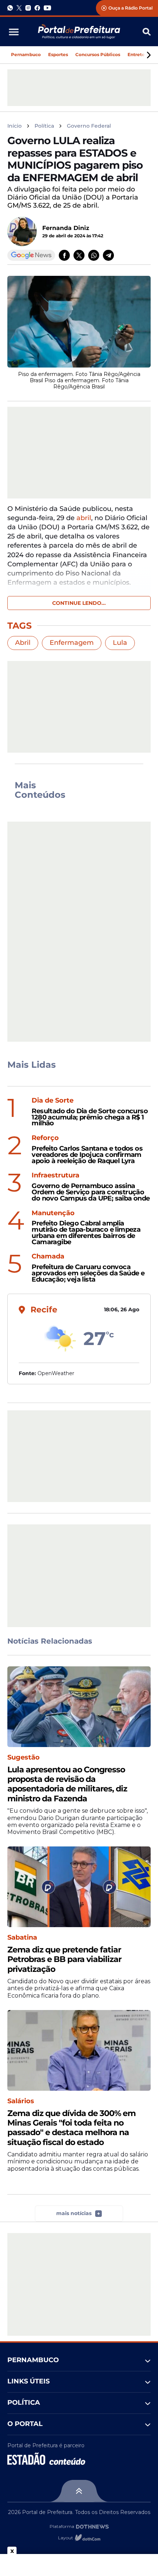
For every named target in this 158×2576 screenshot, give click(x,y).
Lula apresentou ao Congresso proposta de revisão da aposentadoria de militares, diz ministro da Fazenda (67, 1784)
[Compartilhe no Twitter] (79, 255)
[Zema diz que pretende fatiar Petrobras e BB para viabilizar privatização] (79, 1887)
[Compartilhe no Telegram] (108, 255)
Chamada (48, 1256)
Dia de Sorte (53, 1101)
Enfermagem (72, 643)
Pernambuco (26, 54)
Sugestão (24, 1757)
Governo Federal (89, 126)
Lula (120, 643)
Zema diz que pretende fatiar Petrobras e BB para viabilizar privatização (64, 1960)
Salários (21, 2101)
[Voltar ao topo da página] (79, 2491)
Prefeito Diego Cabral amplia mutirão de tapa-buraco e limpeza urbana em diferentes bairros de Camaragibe (86, 1233)
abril (84, 518)
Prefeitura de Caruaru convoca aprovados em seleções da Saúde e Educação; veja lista (88, 1273)
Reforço (45, 1138)
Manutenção (53, 1213)
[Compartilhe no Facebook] (64, 255)
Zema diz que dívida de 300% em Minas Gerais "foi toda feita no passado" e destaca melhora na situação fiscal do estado (71, 2128)
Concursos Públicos (98, 54)
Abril (23, 643)
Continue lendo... (79, 603)
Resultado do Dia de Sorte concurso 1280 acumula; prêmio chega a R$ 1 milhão (90, 1117)
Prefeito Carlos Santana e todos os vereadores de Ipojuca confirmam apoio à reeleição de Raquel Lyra (87, 1155)
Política (44, 126)
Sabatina (22, 1938)
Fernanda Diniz (66, 228)
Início (15, 126)
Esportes (58, 54)
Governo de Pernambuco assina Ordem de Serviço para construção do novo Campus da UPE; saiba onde (91, 1192)
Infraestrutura (55, 1175)
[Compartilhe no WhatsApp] (94, 255)
